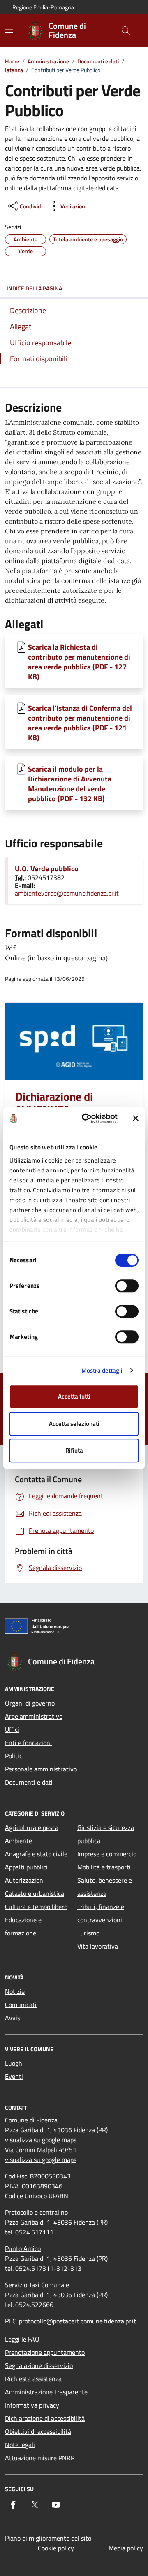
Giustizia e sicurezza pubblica (106, 1834)
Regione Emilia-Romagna (43, 7)
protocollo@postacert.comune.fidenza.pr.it (77, 2321)
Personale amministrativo (41, 1769)
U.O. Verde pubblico (47, 869)
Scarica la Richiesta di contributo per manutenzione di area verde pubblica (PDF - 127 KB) (79, 662)
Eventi (14, 2076)
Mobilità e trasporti (104, 1867)
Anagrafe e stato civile (36, 1854)
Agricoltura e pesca (32, 1827)
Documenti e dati (98, 61)
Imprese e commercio (107, 1854)
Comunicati (21, 2005)
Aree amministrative (34, 1716)
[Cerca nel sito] (126, 30)
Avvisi (13, 2018)
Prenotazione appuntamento (45, 2352)
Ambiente (18, 1841)
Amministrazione (48, 61)
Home (12, 61)
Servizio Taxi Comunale (37, 2285)
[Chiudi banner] (136, 1118)
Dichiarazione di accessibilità (45, 2418)
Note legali (20, 2445)
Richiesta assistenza (33, 2379)
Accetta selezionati (74, 1424)
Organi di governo (30, 1703)
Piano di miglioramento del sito (48, 2538)
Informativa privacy (32, 2405)
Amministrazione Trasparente (46, 2392)
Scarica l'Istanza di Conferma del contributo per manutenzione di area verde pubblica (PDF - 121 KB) (80, 723)
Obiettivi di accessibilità (38, 2431)
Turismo (88, 1933)
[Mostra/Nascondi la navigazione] (9, 30)
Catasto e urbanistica (35, 1893)
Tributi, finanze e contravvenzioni (101, 1913)
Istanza (14, 70)
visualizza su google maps (41, 2140)
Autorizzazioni (25, 1880)
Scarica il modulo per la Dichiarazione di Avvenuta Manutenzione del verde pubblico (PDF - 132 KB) (70, 784)
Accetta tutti (74, 1396)
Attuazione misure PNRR (40, 2458)
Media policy (126, 2548)
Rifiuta (74, 1450)
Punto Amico (23, 2248)
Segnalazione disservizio (39, 2365)
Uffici (12, 1729)
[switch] (127, 1286)
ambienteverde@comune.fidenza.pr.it (67, 893)
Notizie (15, 1991)
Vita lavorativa (98, 1946)
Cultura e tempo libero (36, 1907)
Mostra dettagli (102, 1370)
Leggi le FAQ (22, 2339)
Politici (14, 1756)
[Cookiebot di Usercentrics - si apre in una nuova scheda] (87, 1118)
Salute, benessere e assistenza (105, 1887)
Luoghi (14, 2063)
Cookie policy (56, 2548)
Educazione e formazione (23, 1926)
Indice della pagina (34, 288)
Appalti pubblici (26, 1867)
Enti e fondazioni (28, 1743)
